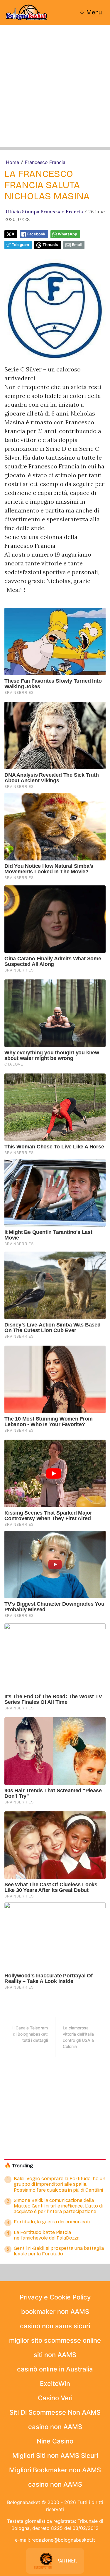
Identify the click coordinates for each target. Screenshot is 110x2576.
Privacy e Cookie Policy (55, 2297)
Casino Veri (55, 2398)
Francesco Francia (45, 162)
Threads (50, 245)
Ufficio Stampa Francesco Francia (44, 212)
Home (12, 162)
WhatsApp (67, 234)
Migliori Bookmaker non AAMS (55, 2470)
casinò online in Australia (55, 2369)
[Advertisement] (55, 92)
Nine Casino (55, 2441)
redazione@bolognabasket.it (63, 2540)
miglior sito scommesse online (55, 2340)
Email (77, 245)
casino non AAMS (55, 2427)
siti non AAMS (55, 2355)
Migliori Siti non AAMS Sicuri (55, 2456)
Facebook (36, 234)
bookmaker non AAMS (55, 2312)
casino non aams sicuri (55, 2326)
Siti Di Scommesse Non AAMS (55, 2412)
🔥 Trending (19, 2166)
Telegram (20, 245)
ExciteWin (55, 2384)
